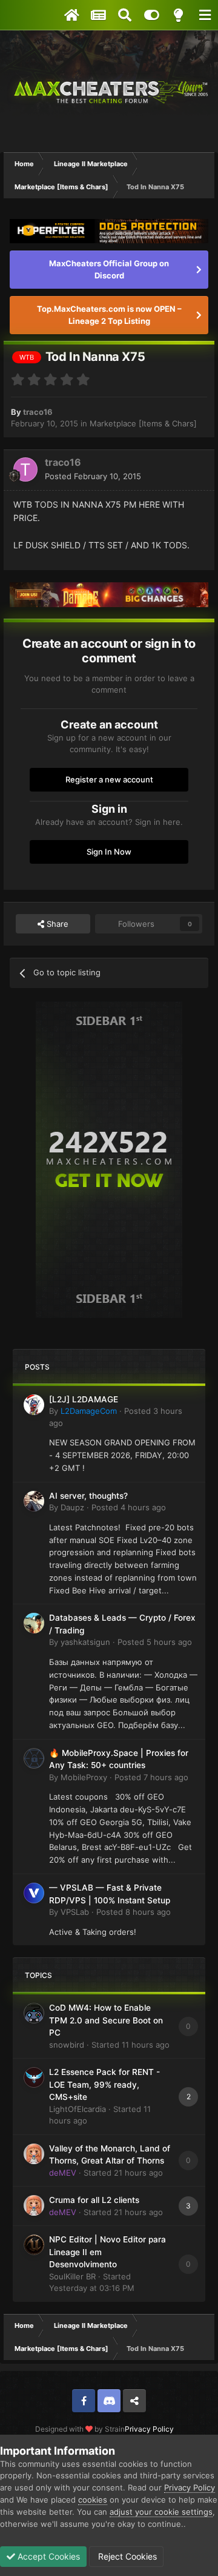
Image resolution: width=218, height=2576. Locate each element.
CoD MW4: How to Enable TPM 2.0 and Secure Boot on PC (106, 2020)
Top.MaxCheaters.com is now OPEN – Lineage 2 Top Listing (109, 315)
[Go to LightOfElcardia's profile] (34, 2077)
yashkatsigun (85, 1642)
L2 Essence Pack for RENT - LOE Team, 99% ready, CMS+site (104, 2084)
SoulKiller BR (72, 2276)
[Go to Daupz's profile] (34, 1501)
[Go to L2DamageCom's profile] (34, 1405)
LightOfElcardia (78, 2109)
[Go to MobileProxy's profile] (34, 1758)
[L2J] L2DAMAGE (84, 1399)
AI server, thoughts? (88, 1496)
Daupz (72, 1507)
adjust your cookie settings (161, 2512)
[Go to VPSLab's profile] (34, 1893)
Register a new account (109, 779)
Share (56, 924)
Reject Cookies (126, 2556)
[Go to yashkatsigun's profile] (34, 1623)
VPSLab (75, 1912)
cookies (93, 2500)
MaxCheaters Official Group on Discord (109, 269)
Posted (93, 476)
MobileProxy (84, 1777)
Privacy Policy (149, 2429)
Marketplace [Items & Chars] (143, 423)
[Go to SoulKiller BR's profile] (34, 2245)
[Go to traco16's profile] (25, 469)
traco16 (38, 412)
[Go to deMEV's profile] (34, 2154)
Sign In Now (109, 852)
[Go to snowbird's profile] (34, 2013)
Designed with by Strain (80, 2429)
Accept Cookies (48, 2556)
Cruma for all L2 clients (94, 2200)
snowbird (67, 2045)
